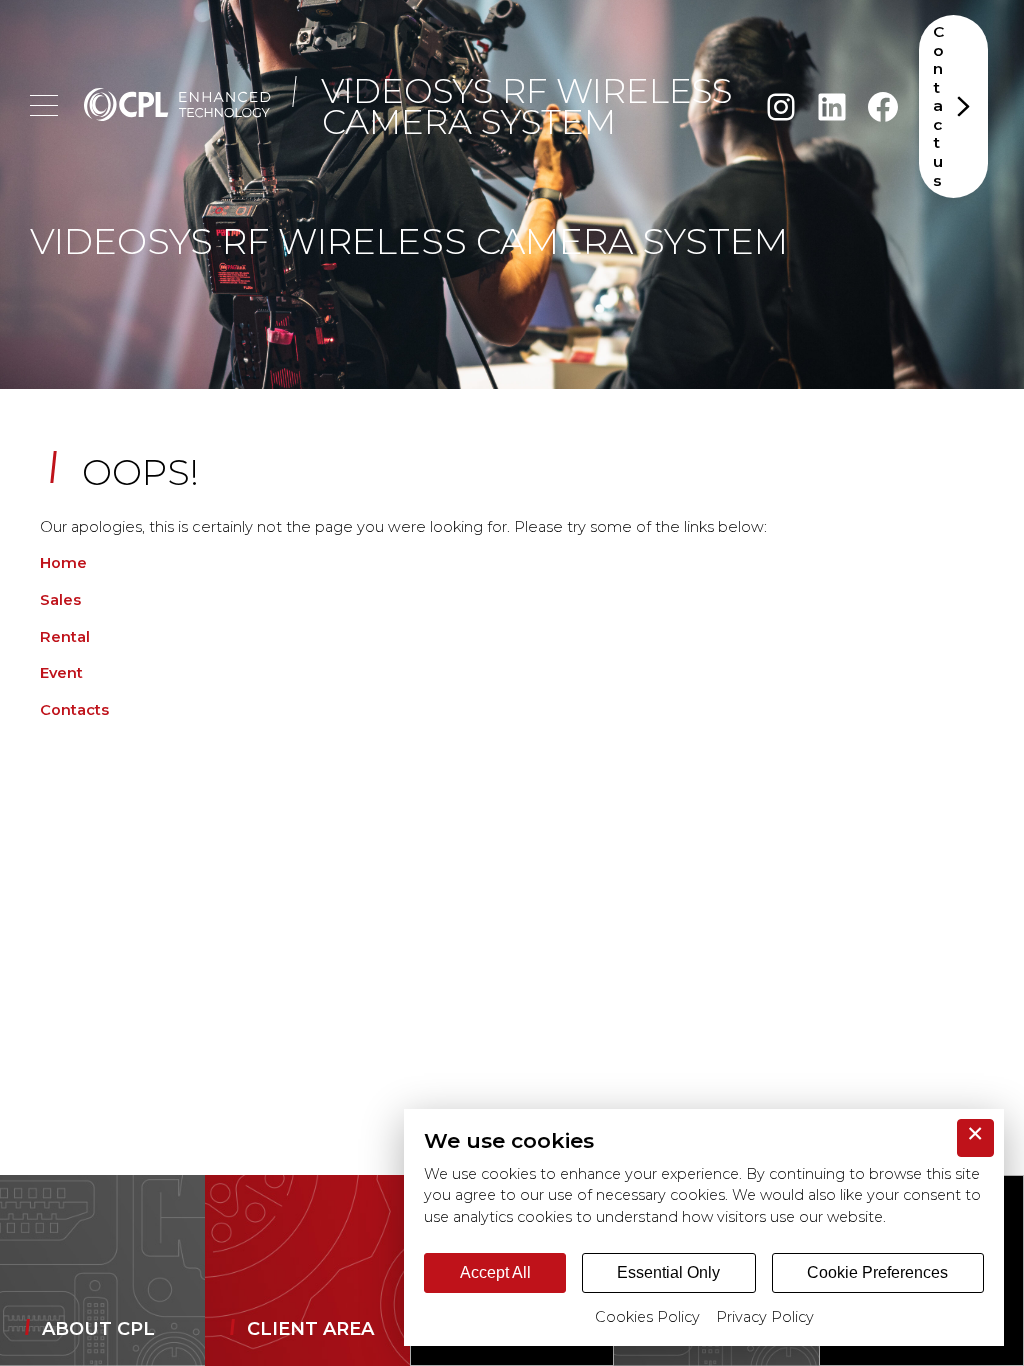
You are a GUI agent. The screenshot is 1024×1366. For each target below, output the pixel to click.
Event (61, 673)
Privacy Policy (765, 1317)
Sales (60, 600)
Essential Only (668, 1272)
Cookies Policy (647, 1317)
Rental (65, 637)
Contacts (74, 710)
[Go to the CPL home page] (177, 107)
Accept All (495, 1272)
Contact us (938, 106)
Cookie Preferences (877, 1272)
